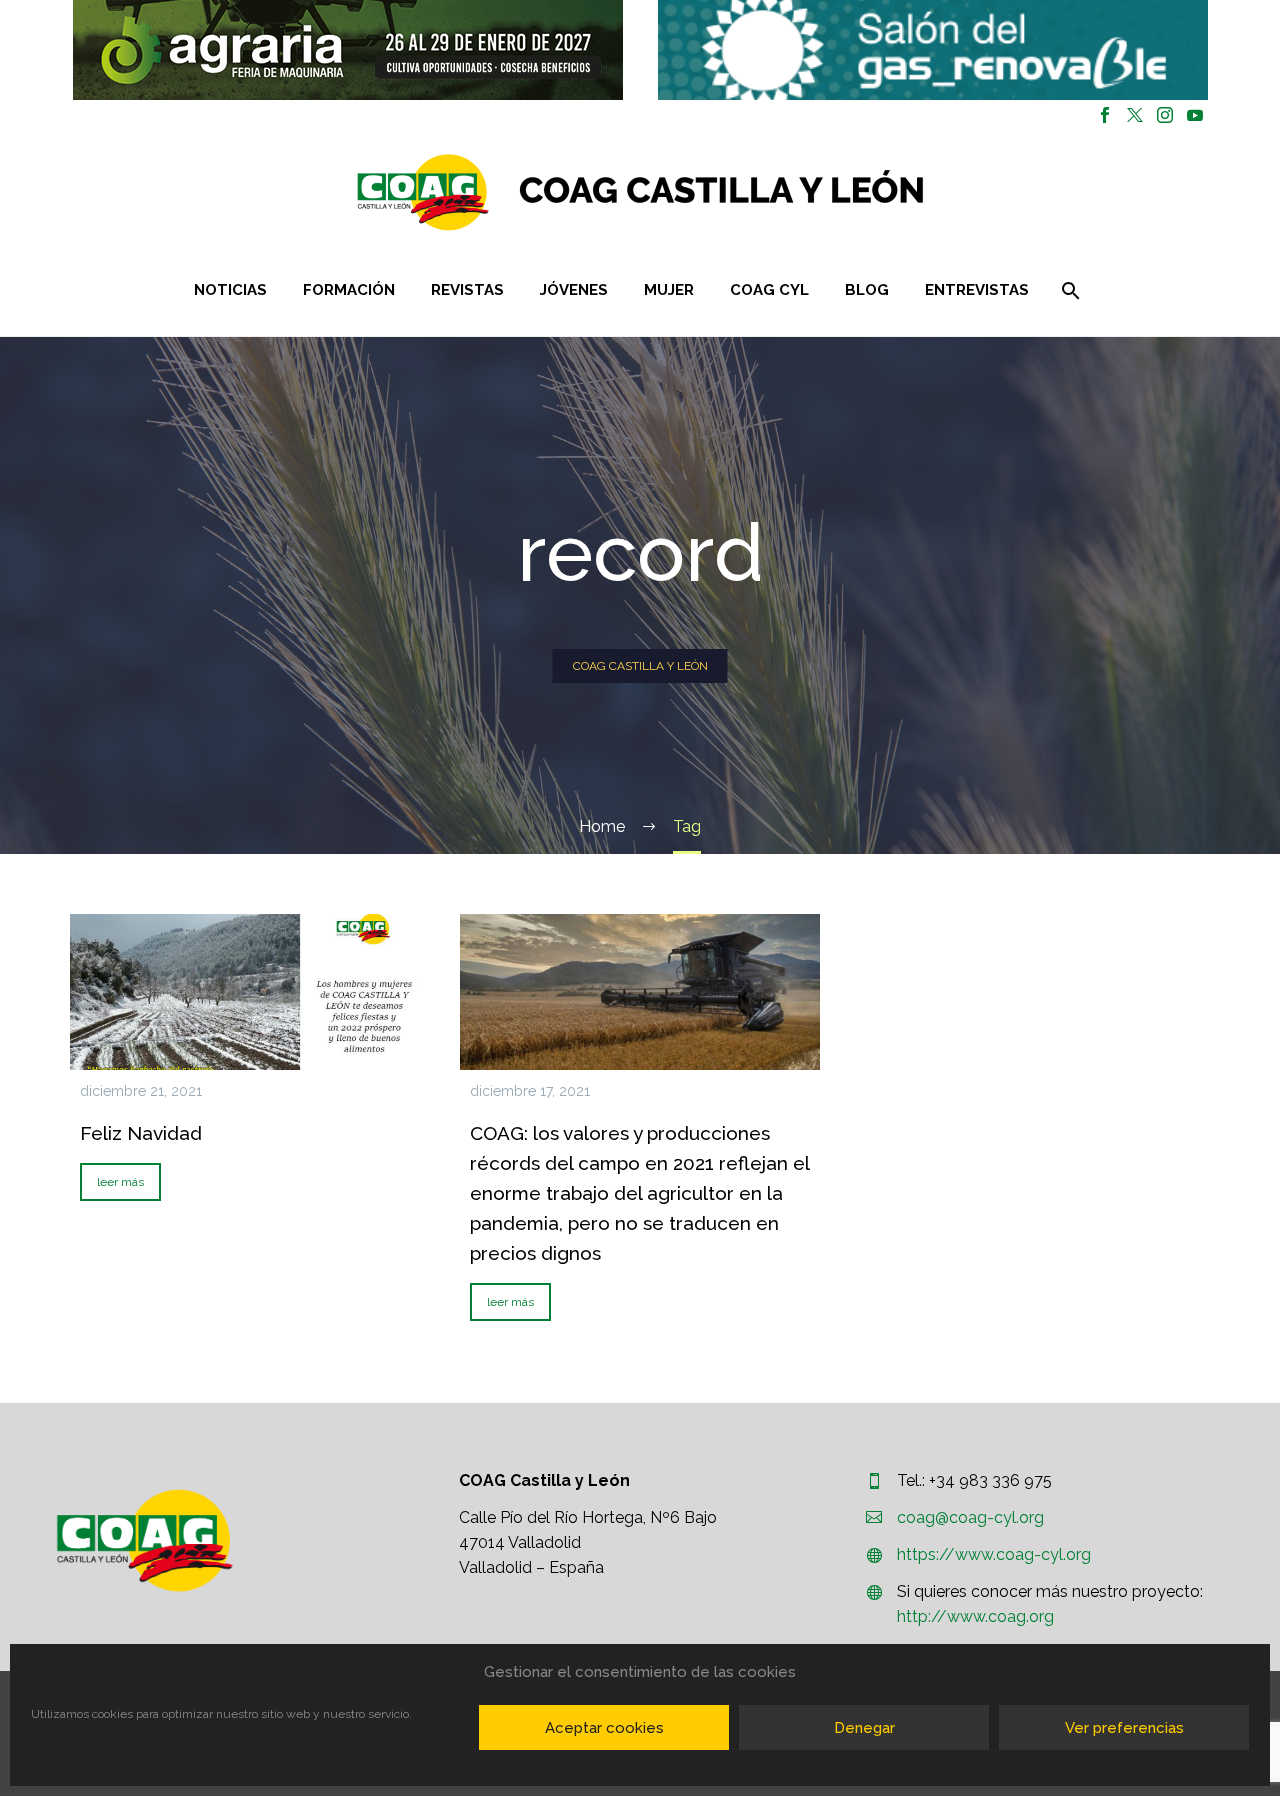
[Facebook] (1105, 115)
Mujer (669, 290)
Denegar (864, 1728)
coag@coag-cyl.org (970, 1517)
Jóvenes (574, 290)
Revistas (467, 290)
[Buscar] (1069, 290)
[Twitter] (1135, 115)
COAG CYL (769, 290)
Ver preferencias (1124, 1728)
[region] (347, 50)
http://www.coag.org (975, 1616)
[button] (348, 50)
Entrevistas (977, 290)
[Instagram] (1165, 115)
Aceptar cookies (604, 1728)
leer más (120, 1182)
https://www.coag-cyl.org (994, 1554)
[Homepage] (759, 192)
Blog (867, 290)
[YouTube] (1195, 115)
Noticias (230, 290)
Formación (349, 290)
